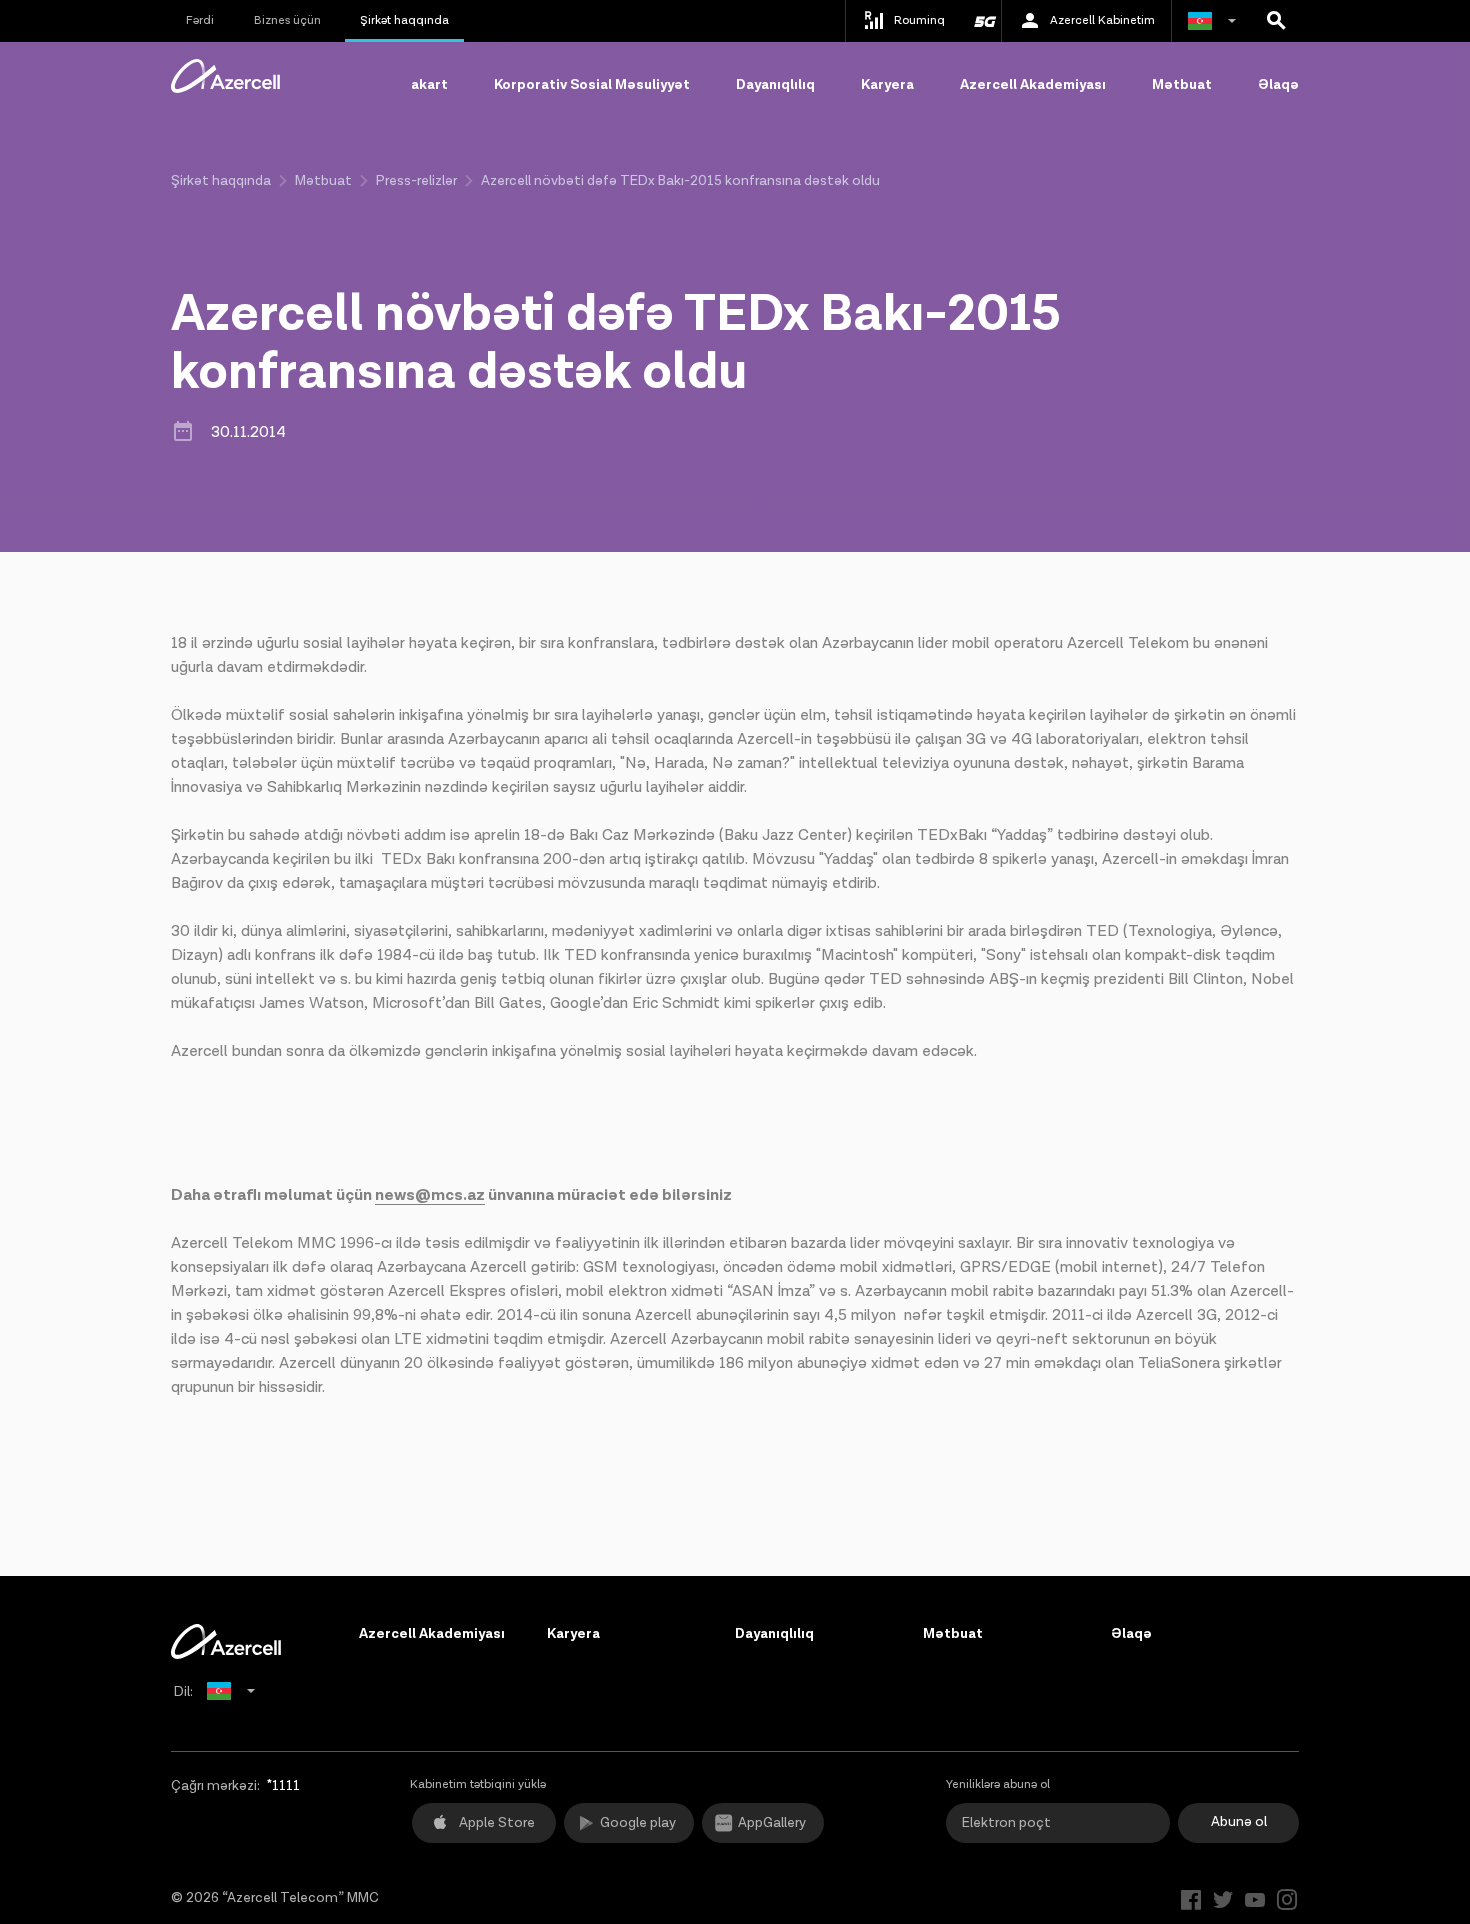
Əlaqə (1278, 85)
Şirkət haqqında (404, 20)
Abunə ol (1239, 1822)
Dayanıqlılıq (775, 85)
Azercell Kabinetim (1102, 20)
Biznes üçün (287, 20)
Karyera (887, 85)
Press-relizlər (416, 181)
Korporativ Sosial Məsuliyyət (592, 85)
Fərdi (200, 20)
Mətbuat (1182, 85)
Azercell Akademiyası (1033, 85)
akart (429, 85)
